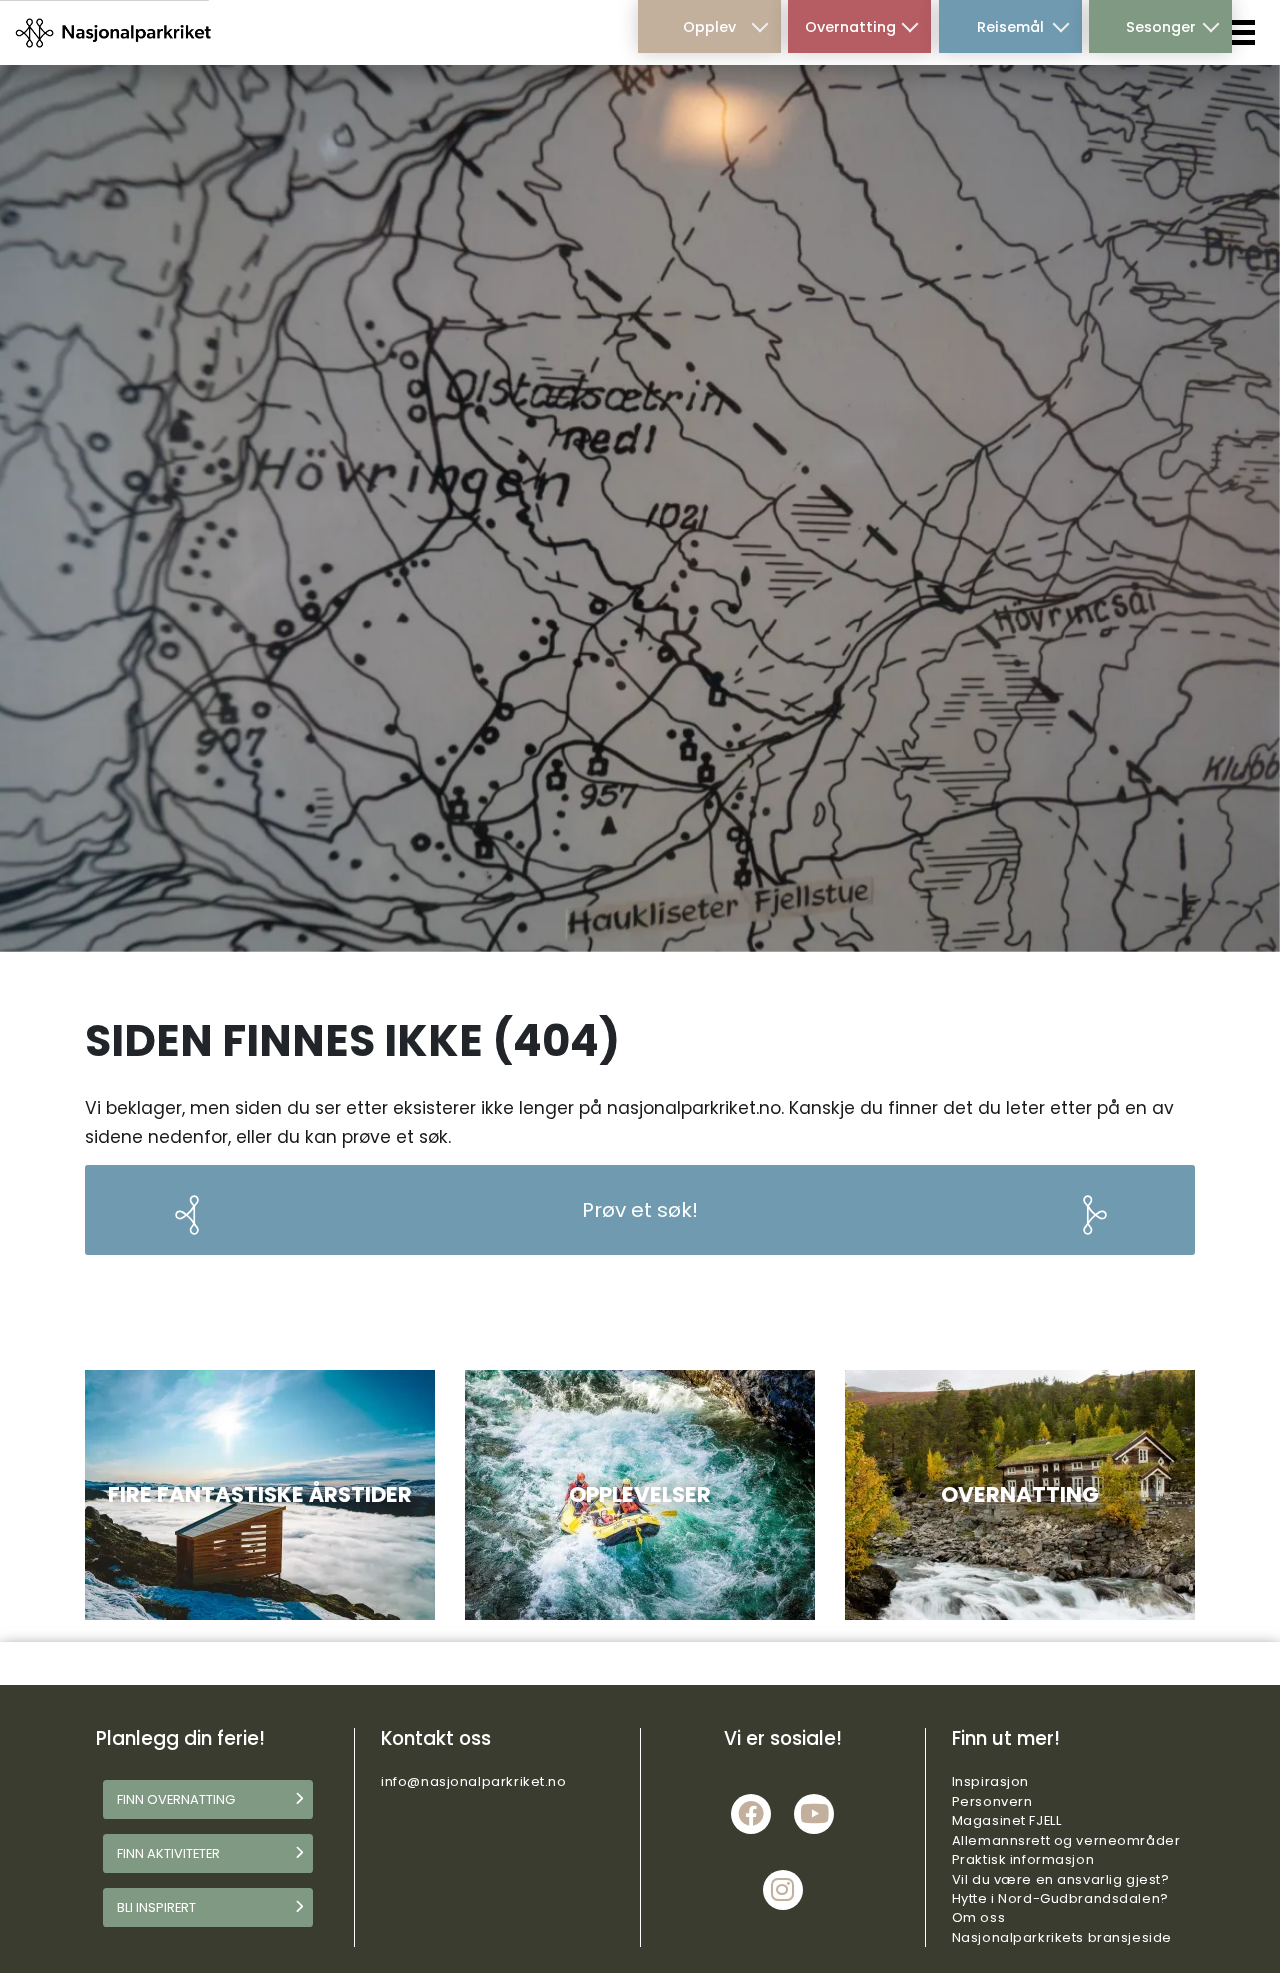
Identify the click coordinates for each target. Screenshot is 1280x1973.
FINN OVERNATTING (176, 1799)
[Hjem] (114, 32)
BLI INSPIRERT (156, 1907)
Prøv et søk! (640, 1210)
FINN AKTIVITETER (168, 1853)
